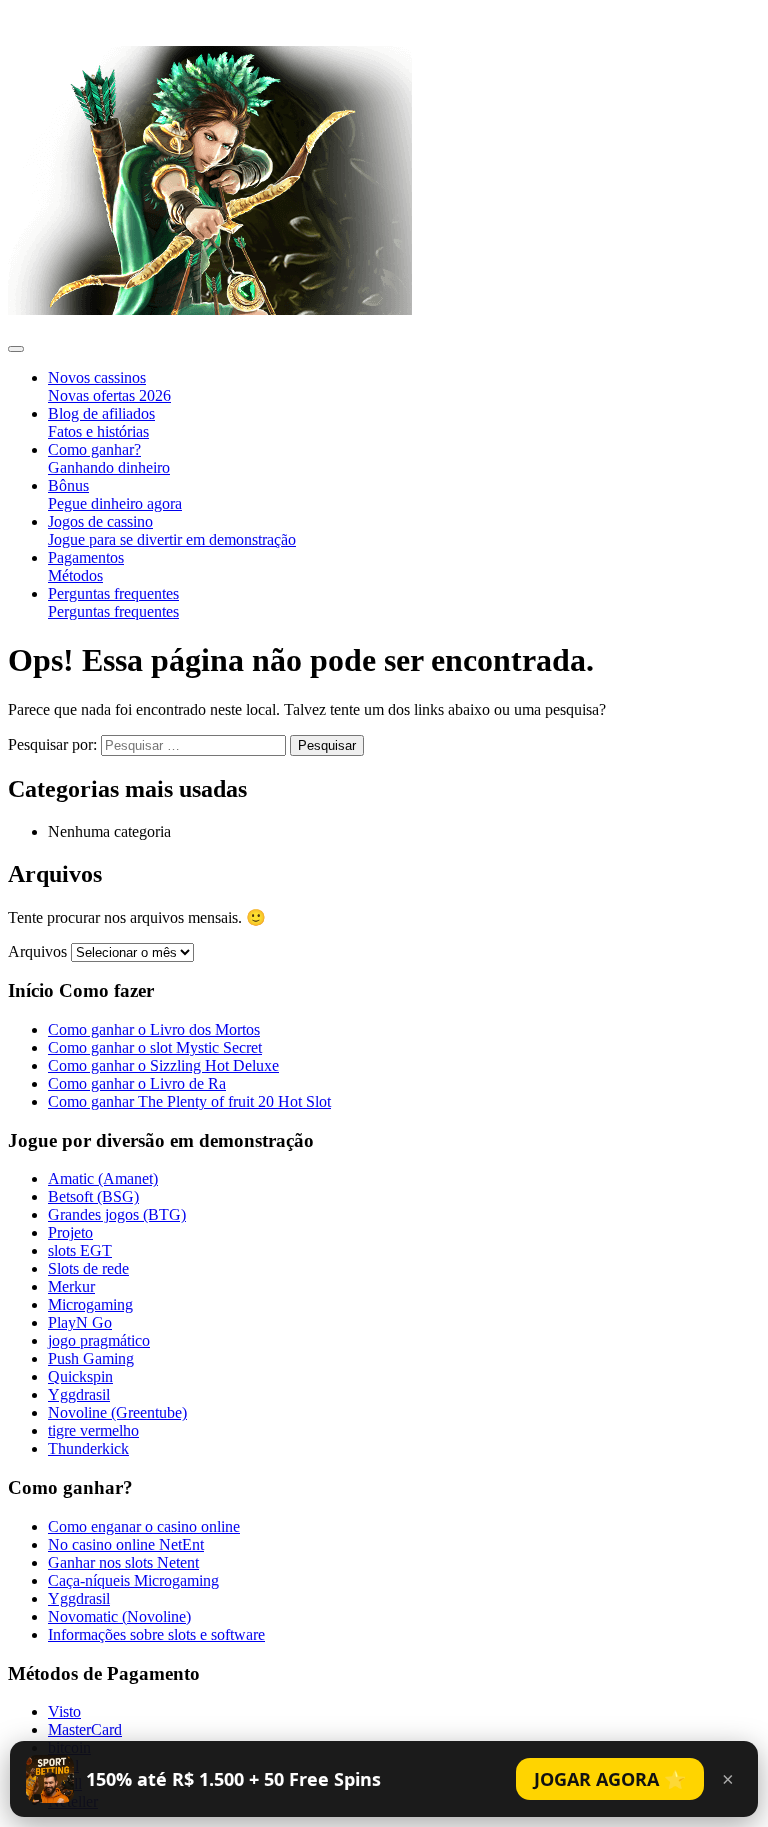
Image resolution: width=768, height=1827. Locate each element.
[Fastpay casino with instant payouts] (210, 309)
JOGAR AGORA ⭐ (610, 1779)
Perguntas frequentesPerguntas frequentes (113, 602)
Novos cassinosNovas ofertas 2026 (109, 386)
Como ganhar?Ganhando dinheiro (109, 458)
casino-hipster (62, 18)
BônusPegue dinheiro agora (115, 494)
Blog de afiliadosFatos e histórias (101, 422)
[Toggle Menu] (16, 349)
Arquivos (37, 951)
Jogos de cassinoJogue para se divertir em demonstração (172, 530)
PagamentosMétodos (86, 566)
